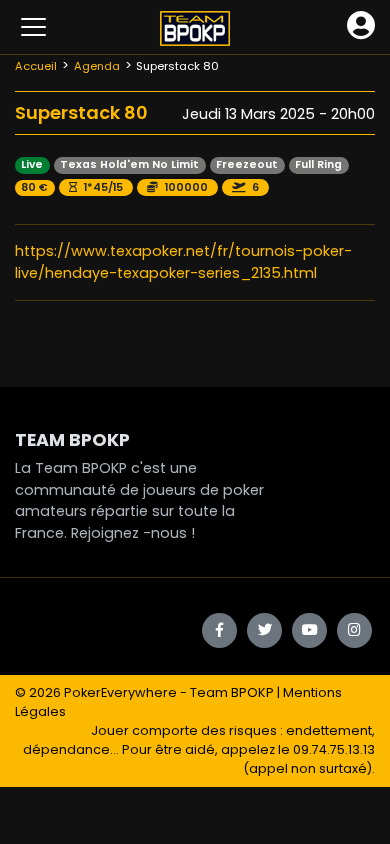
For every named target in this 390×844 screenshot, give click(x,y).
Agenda (97, 66)
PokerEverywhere (120, 692)
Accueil (36, 66)
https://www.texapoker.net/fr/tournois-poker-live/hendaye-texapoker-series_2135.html (183, 262)
